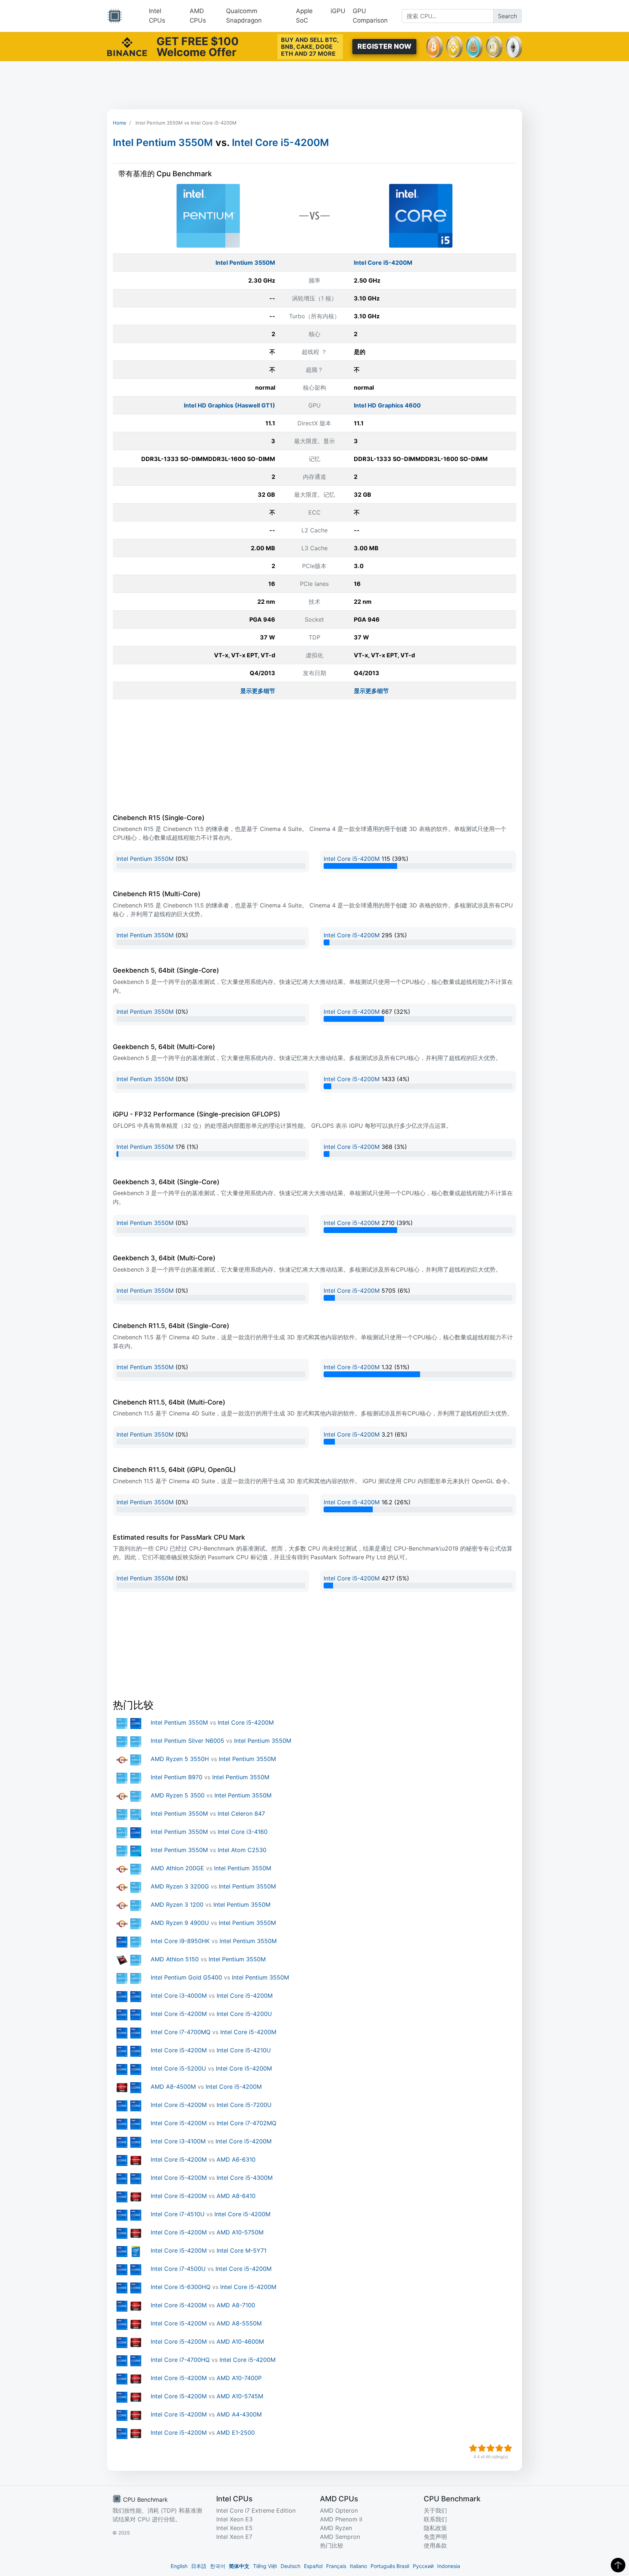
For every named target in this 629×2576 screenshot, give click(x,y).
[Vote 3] (491, 2448)
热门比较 (332, 2545)
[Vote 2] (482, 2448)
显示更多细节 (258, 691)
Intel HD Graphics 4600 (387, 405)
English (179, 2566)
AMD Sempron (340, 2537)
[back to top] (618, 2565)
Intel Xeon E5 (234, 2528)
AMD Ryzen (336, 2528)
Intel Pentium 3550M (163, 143)
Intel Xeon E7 (234, 2537)
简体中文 (239, 2566)
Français (336, 2566)
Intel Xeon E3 (234, 2519)
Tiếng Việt (265, 2566)
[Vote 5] (508, 2448)
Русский (423, 2566)
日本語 (199, 2566)
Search (507, 16)
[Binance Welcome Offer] (127, 46)
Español (313, 2566)
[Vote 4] (499, 2448)
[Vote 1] (473, 2448)
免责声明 (435, 2537)
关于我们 (435, 2510)
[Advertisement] (314, 85)
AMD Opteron (339, 2510)
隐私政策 (435, 2528)
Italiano (358, 2566)
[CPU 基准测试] (115, 16)
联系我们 (435, 2519)
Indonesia (449, 2566)
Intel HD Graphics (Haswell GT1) (230, 405)
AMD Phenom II (341, 2519)
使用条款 (435, 2545)
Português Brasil (390, 2566)
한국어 (218, 2566)
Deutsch (290, 2566)
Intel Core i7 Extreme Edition (256, 2510)
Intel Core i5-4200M (280, 143)
